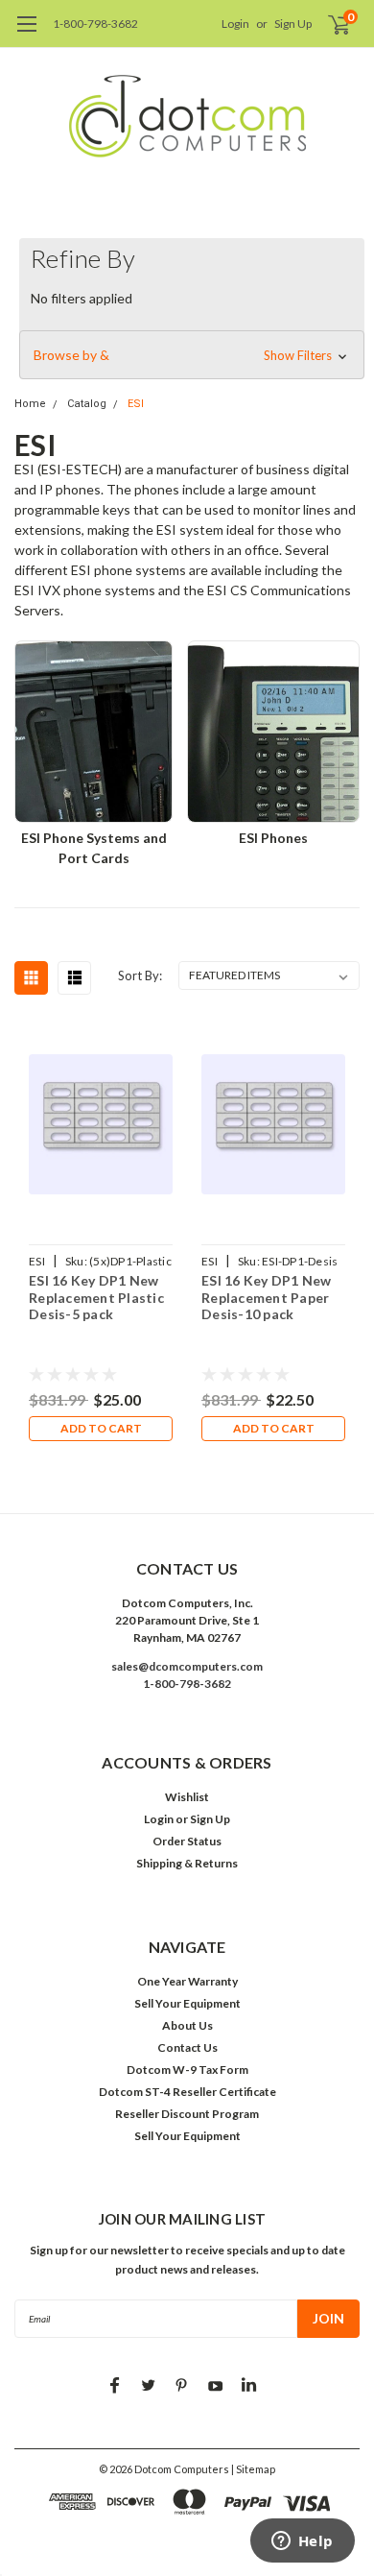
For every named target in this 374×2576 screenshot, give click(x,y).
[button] (192, 355)
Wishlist (187, 1797)
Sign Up (293, 24)
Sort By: (140, 975)
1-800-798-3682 (95, 24)
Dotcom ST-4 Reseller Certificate (187, 2092)
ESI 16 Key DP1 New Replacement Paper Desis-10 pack (267, 1297)
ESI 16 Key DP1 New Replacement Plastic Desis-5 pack (96, 1297)
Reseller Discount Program (187, 2114)
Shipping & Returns (187, 1863)
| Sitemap (253, 2469)
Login (235, 24)
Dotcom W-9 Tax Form (187, 2070)
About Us (187, 2025)
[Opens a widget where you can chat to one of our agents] (302, 2542)
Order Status (187, 1841)
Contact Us (187, 2047)
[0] (327, 24)
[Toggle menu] (26, 34)
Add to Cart (101, 1428)
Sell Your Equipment (187, 2003)
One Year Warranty (187, 1981)
